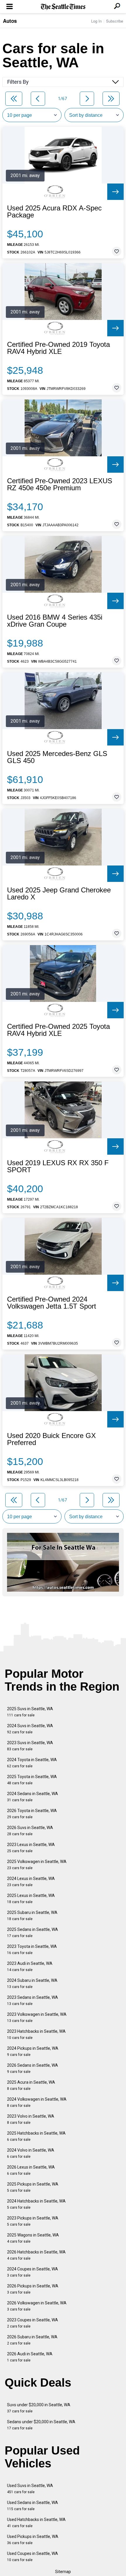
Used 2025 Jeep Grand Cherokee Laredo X (59, 894)
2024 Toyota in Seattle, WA (32, 1763)
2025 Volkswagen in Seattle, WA (37, 1865)
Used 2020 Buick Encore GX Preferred (51, 1439)
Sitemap (63, 2572)
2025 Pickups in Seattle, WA (33, 2187)
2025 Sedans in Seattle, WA (33, 1933)
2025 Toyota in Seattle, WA (32, 1780)
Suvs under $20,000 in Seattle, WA (39, 2408)
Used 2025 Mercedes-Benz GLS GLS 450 (57, 757)
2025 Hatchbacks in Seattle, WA (36, 2136)
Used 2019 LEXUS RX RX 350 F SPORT (58, 1166)
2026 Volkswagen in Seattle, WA (37, 2306)
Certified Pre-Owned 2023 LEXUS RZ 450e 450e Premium (60, 484)
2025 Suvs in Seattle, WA (30, 1712)
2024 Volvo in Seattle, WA (31, 2153)
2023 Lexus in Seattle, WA (31, 1848)
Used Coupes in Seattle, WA (33, 2557)
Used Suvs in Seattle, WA (30, 2489)
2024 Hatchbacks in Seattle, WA (36, 2204)
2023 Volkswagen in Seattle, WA (37, 2017)
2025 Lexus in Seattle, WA (31, 1899)
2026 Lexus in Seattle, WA (31, 2170)
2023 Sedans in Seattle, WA (33, 2000)
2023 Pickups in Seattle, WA (33, 2221)
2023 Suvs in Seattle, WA (30, 1746)
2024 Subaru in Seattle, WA (32, 1983)
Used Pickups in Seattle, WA (33, 2540)
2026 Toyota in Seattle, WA (32, 1814)
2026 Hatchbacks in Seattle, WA (36, 2255)
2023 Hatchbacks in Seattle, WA (36, 2034)
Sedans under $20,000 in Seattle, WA (41, 2425)
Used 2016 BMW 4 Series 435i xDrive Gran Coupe (55, 621)
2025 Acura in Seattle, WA (31, 2085)
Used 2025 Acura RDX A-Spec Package (54, 212)
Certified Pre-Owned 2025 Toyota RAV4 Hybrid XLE (58, 1030)
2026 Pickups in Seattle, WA (33, 2289)
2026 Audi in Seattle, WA (30, 2357)
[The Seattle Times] (63, 7)
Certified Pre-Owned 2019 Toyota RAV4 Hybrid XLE (58, 348)
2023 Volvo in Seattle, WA (31, 2119)
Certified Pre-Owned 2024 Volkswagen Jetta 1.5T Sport (52, 1303)
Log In (96, 21)
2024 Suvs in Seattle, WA (30, 1729)
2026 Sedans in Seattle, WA (33, 2068)
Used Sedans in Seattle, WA (33, 2506)
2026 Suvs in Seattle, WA (30, 1831)
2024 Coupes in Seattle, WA (33, 2272)
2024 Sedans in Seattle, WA (33, 1797)
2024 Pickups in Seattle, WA (33, 2051)
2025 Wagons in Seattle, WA (33, 2238)
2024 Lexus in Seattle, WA (31, 1882)
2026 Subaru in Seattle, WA (32, 2340)
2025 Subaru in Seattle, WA (32, 1916)
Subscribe (115, 21)
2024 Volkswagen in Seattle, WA (37, 2102)
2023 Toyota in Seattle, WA (32, 1949)
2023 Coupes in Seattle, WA (33, 2323)
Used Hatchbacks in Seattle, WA (36, 2523)
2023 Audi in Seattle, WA (30, 1966)
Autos (10, 21)
